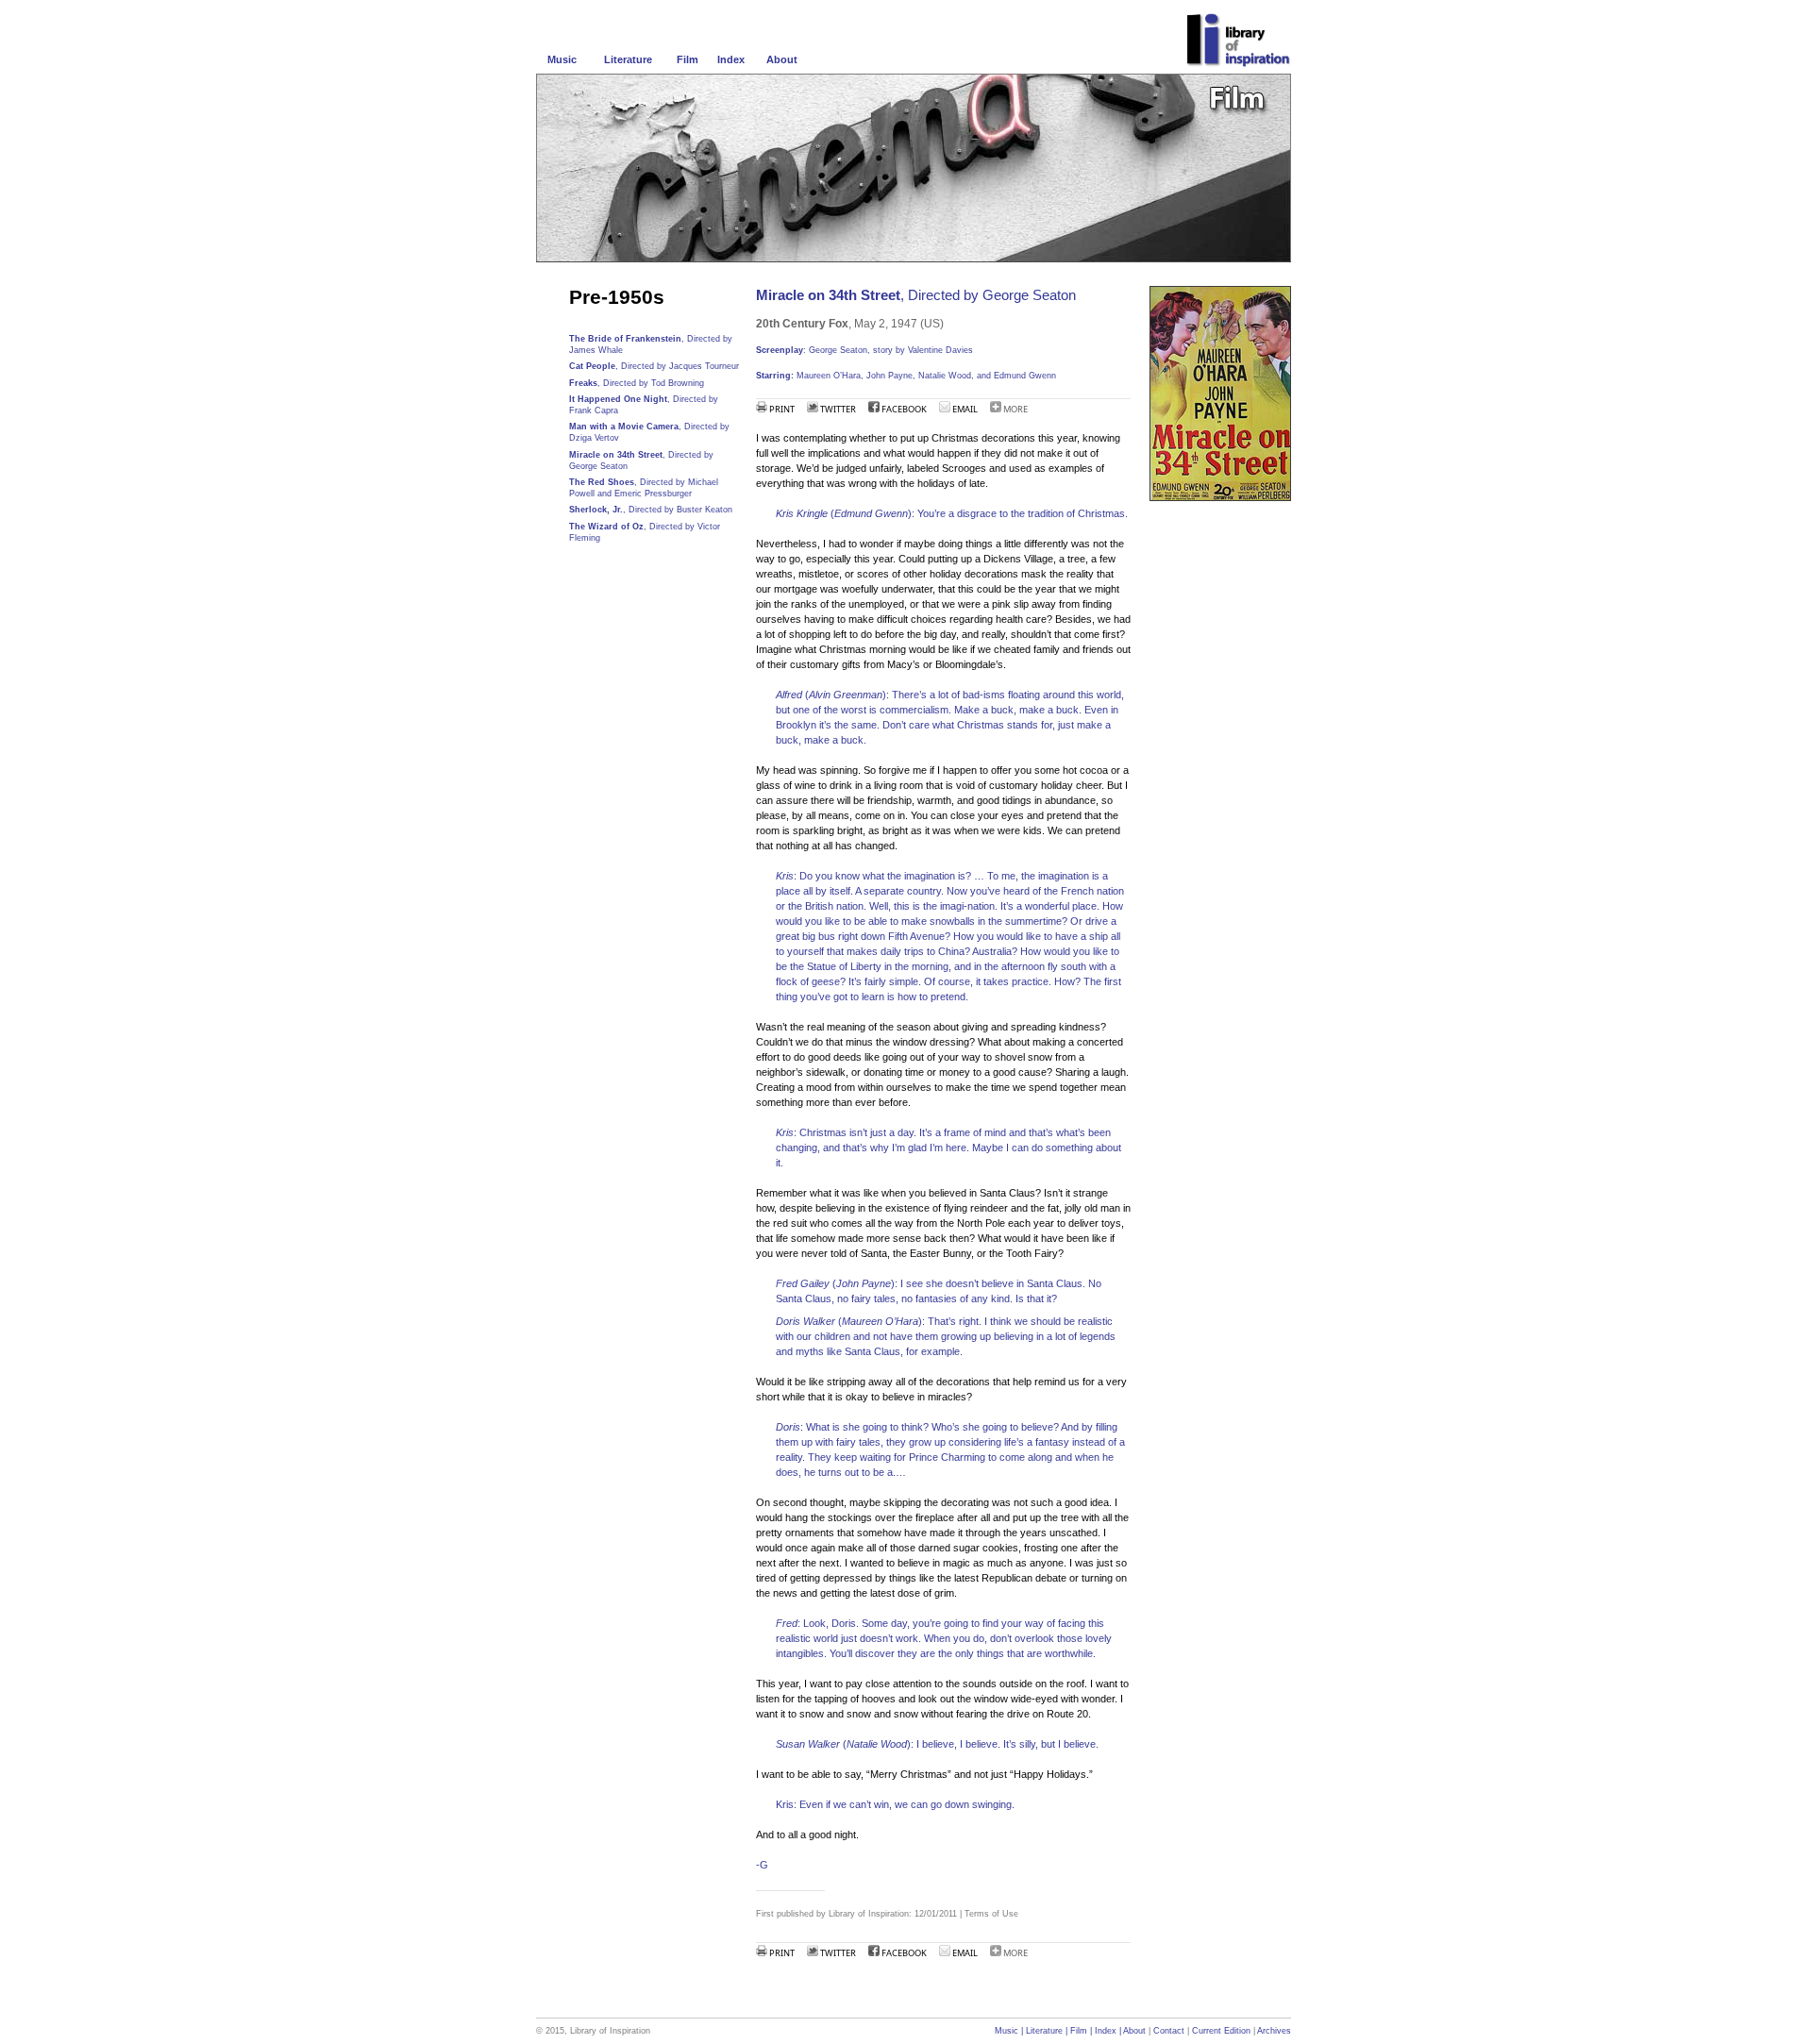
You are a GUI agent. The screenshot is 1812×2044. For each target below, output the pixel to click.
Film (688, 59)
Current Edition (1221, 2031)
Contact (1170, 2031)
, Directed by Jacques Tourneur (654, 366)
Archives (1274, 2031)
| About (1131, 2031)
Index (731, 59)
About (782, 59)
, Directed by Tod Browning (637, 383)
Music (562, 59)
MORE (1015, 409)
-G (762, 1865)
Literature (628, 59)
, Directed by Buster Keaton (651, 510)
